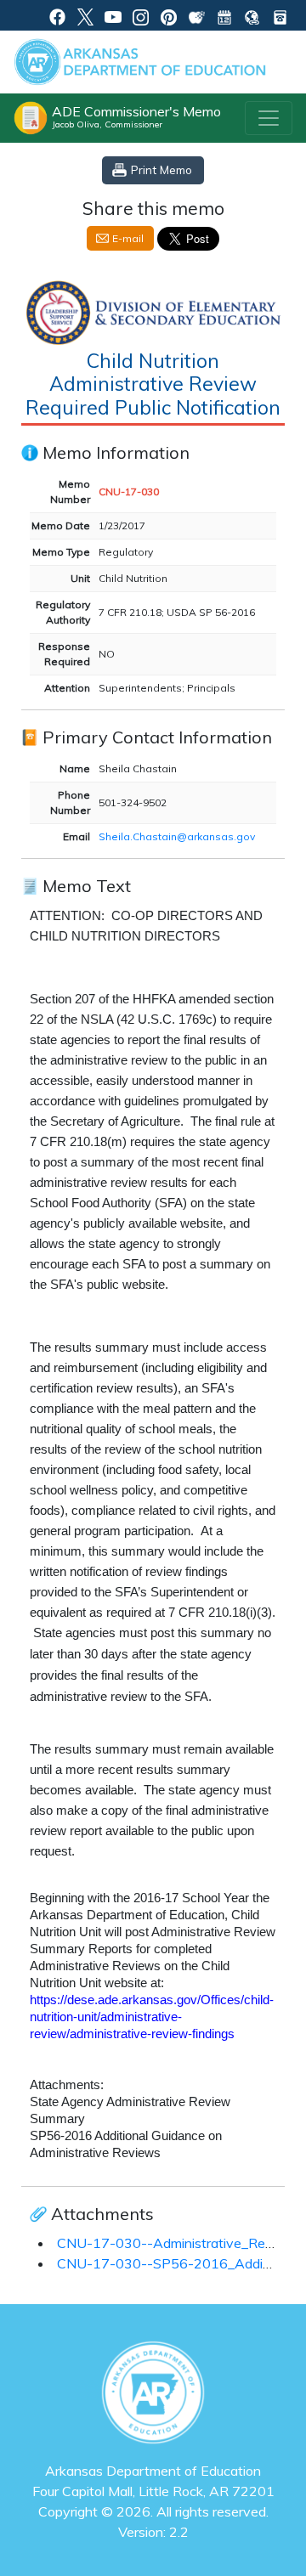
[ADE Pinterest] (169, 15)
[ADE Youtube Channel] (113, 15)
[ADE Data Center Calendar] (225, 15)
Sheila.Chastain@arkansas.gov (177, 836)
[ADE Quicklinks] (252, 15)
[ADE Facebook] (57, 15)
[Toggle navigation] (269, 118)
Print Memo (161, 169)
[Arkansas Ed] (85, 15)
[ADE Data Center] (197, 15)
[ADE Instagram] (141, 15)
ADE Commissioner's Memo (136, 116)
